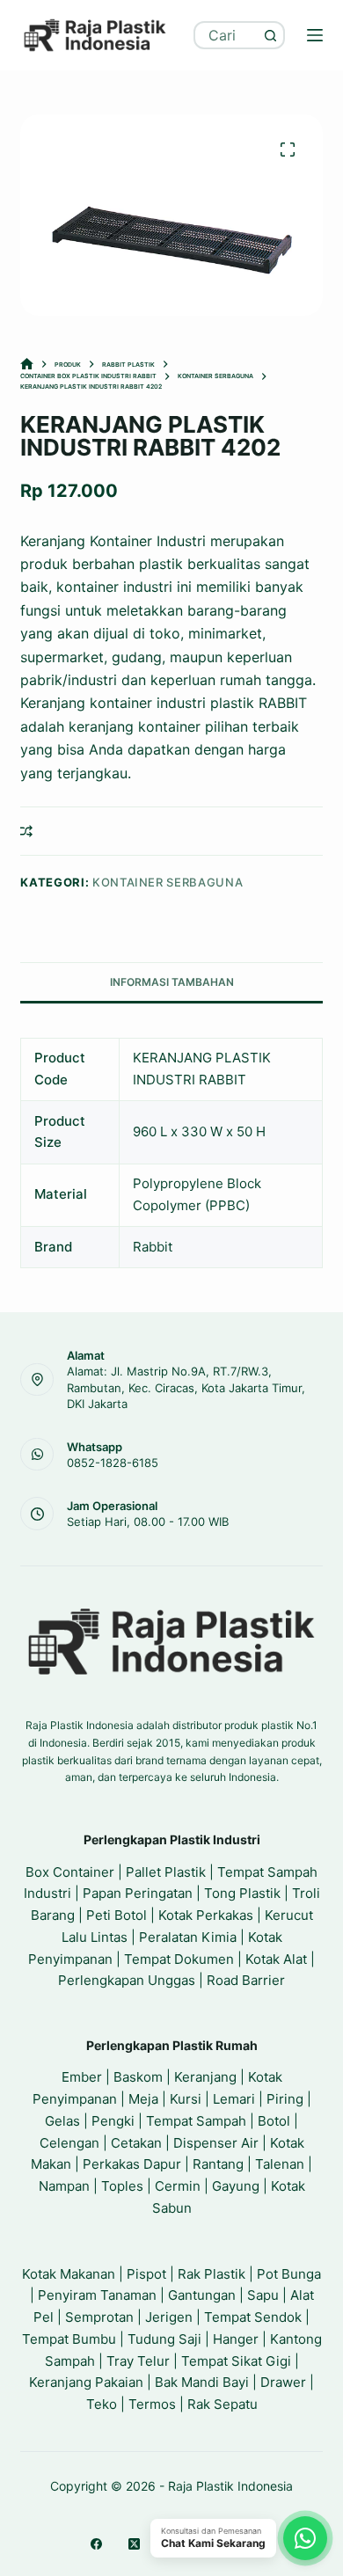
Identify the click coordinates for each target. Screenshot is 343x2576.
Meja (143, 2099)
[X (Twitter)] (134, 2544)
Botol (274, 2121)
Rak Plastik (212, 2274)
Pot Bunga (289, 2274)
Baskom (138, 2077)
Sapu (263, 2295)
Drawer (283, 2382)
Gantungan (202, 2295)
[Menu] (315, 35)
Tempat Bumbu (69, 2339)
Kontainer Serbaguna (168, 882)
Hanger (236, 2339)
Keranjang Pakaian (86, 2382)
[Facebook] (96, 2544)
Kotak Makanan (69, 2274)
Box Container (70, 1872)
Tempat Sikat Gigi (236, 2361)
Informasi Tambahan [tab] (172, 982)
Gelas (62, 2121)
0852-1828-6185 (113, 1463)
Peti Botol (117, 1915)
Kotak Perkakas (206, 1915)
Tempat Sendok (253, 2317)
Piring (285, 2099)
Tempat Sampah (196, 2121)
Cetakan (136, 2143)
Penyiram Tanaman (97, 2295)
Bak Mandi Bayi (202, 2382)
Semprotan (99, 2317)
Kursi (186, 2099)
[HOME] (27, 365)
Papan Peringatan (138, 1893)
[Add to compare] (26, 831)
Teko (102, 2404)
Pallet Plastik (166, 1872)
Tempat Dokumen (179, 1959)
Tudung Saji (164, 2339)
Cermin (178, 2186)
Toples (122, 2186)
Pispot (146, 2274)
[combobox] (227, 35)
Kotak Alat (276, 1959)
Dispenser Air (216, 2143)
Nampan (64, 2186)
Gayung (236, 2186)
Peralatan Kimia (188, 1937)
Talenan (280, 2164)
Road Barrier (246, 1980)
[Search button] (271, 35)
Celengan (69, 2143)
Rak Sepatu (223, 2404)
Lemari (234, 2099)
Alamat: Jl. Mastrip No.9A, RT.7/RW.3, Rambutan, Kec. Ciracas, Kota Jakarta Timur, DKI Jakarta (186, 1387)
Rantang (218, 2164)
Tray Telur (138, 2361)
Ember (82, 2077)
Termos (152, 2404)
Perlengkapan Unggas (127, 1980)
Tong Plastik (242, 1893)
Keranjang (205, 2077)
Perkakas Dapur (132, 2164)
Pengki (113, 2121)
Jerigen (169, 2317)
